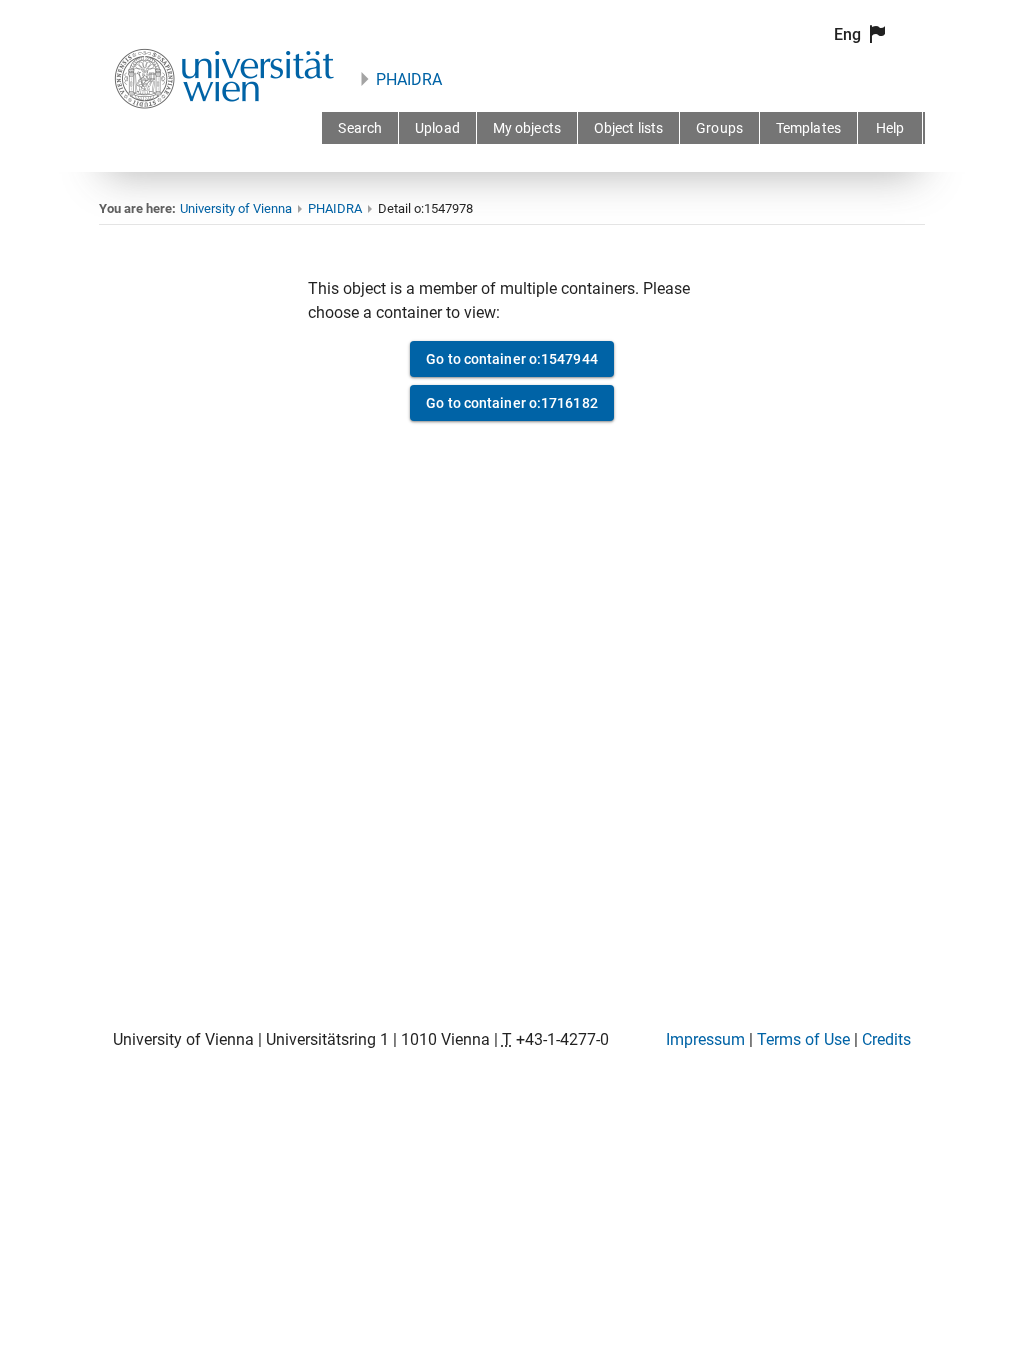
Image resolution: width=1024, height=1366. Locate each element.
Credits (886, 1039)
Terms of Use (803, 1039)
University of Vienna (236, 208)
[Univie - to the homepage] (224, 135)
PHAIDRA (409, 79)
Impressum (705, 1039)
